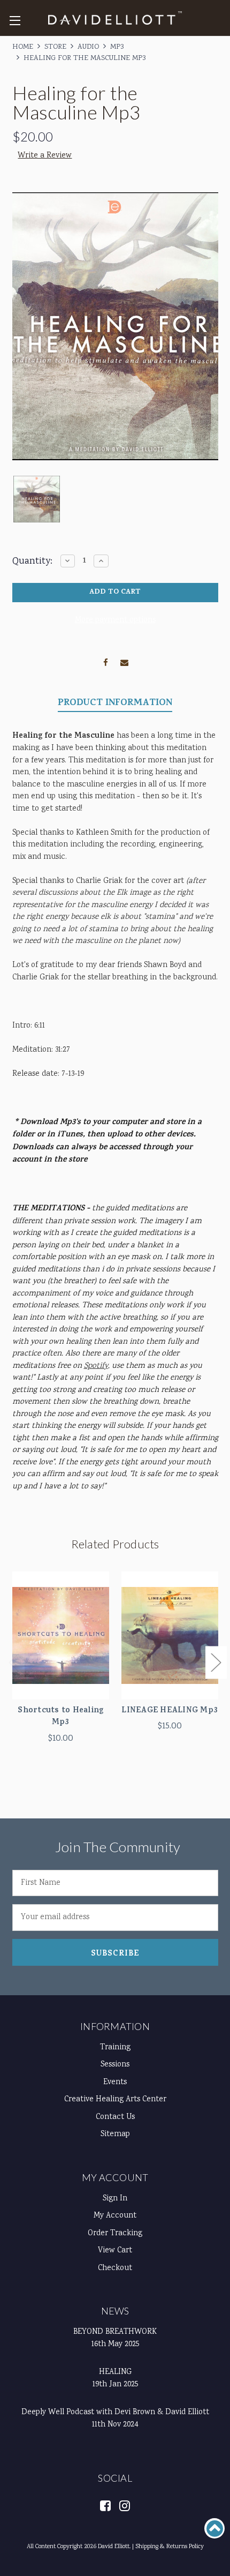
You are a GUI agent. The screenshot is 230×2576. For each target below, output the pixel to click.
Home (23, 47)
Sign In (115, 2199)
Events (115, 2083)
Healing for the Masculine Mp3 (85, 58)
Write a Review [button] (45, 156)
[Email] (124, 661)
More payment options (115, 620)
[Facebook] (106, 661)
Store (55, 47)
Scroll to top (214, 2528)
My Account (115, 2177)
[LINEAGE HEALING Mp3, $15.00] (170, 1635)
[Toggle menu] (15, 20)
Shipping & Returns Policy (170, 2547)
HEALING (115, 2372)
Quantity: (32, 561)
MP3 (117, 47)
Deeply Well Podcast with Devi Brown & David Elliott (115, 2413)
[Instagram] (124, 2505)
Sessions (115, 2065)
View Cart (115, 2251)
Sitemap (115, 2135)
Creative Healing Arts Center (115, 2100)
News (115, 2311)
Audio (88, 47)
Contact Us (115, 2117)
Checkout (115, 2268)
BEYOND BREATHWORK (115, 2332)
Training (115, 2048)
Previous (14, 1663)
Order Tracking (115, 2234)
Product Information (115, 704)
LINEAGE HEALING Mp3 (170, 1712)
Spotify (96, 1366)
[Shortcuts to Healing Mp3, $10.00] (61, 1635)
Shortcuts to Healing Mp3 (60, 1717)
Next (216, 1663)
